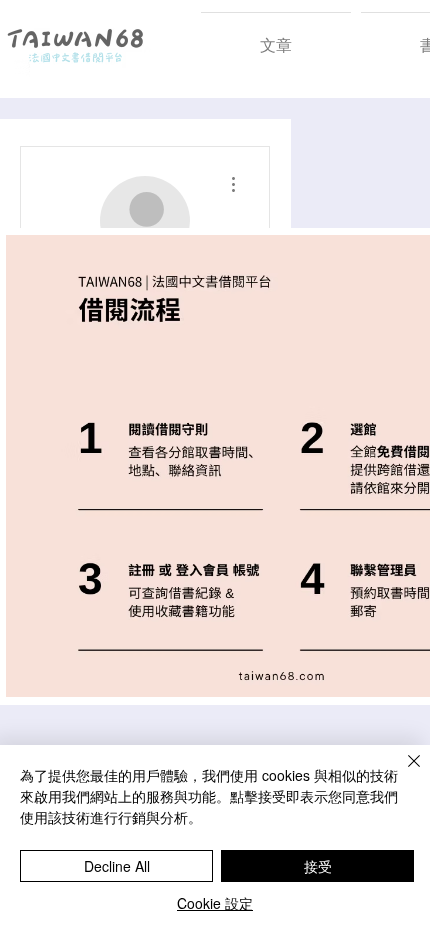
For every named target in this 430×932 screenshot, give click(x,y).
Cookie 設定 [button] (215, 903)
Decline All (117, 866)
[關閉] (402, 773)
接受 (318, 866)
